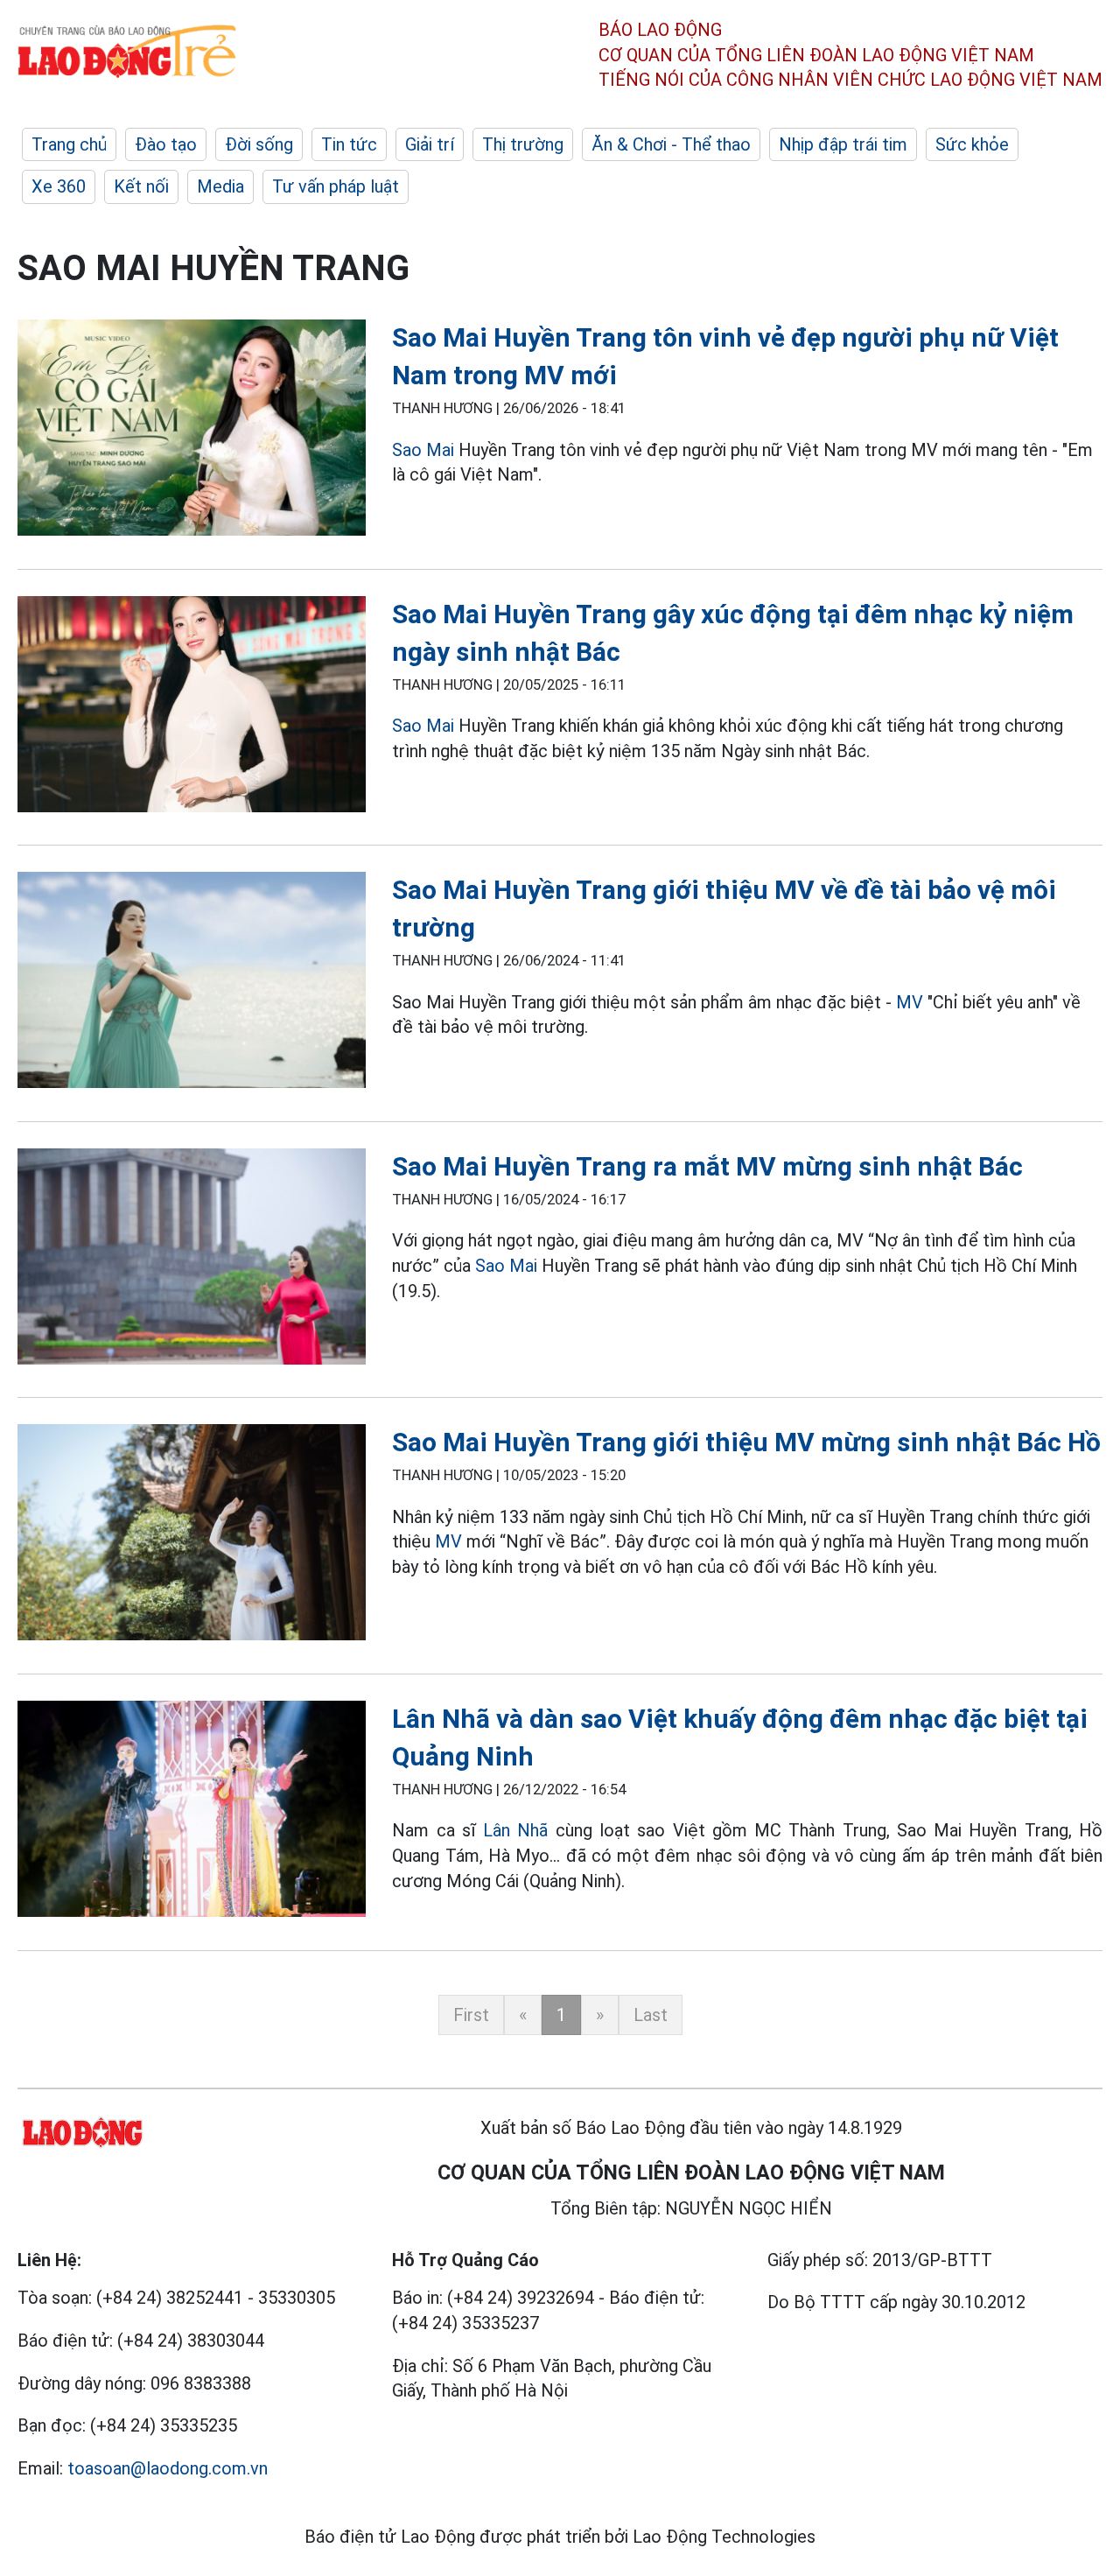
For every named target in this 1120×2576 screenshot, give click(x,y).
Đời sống (259, 144)
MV (910, 1002)
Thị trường (523, 144)
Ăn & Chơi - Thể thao (671, 144)
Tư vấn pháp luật (336, 186)
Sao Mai (423, 450)
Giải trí (430, 144)
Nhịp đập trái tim (843, 144)
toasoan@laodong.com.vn (168, 2468)
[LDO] (192, 431)
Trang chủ (69, 144)
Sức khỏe (972, 144)
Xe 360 (59, 186)
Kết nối (141, 186)
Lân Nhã (515, 1830)
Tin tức (349, 144)
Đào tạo (166, 144)
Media (220, 186)
